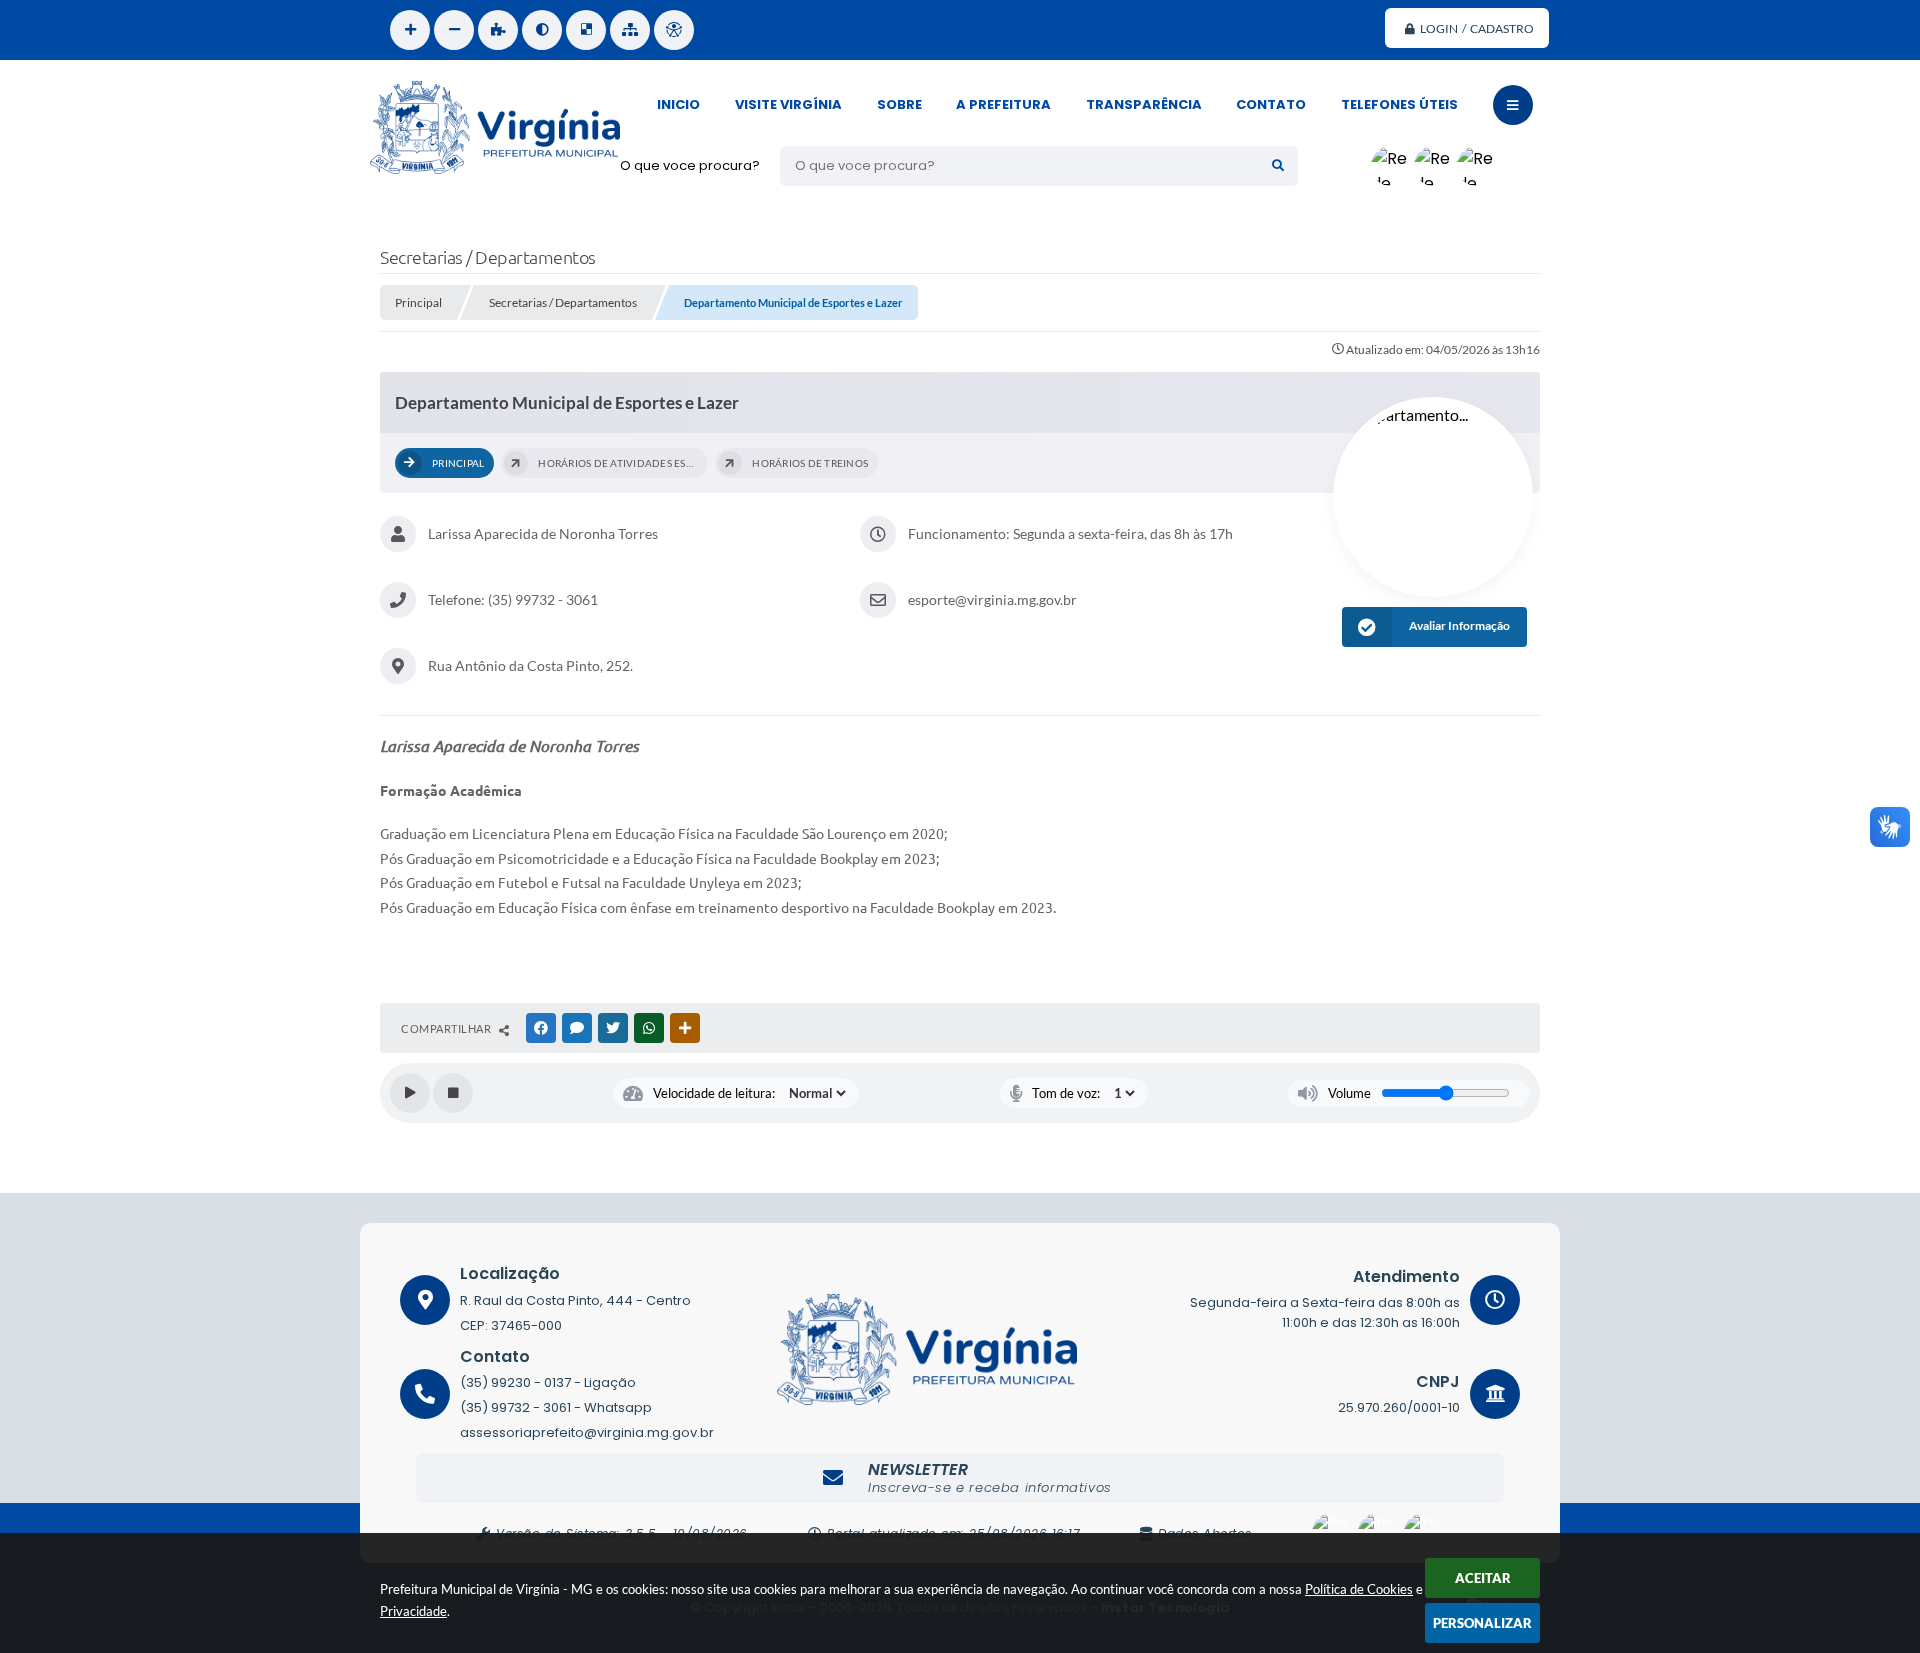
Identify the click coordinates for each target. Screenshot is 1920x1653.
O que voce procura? (690, 165)
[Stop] (453, 1093)
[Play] (410, 1093)
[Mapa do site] (630, 30)
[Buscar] (1278, 166)
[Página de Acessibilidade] (674, 30)
